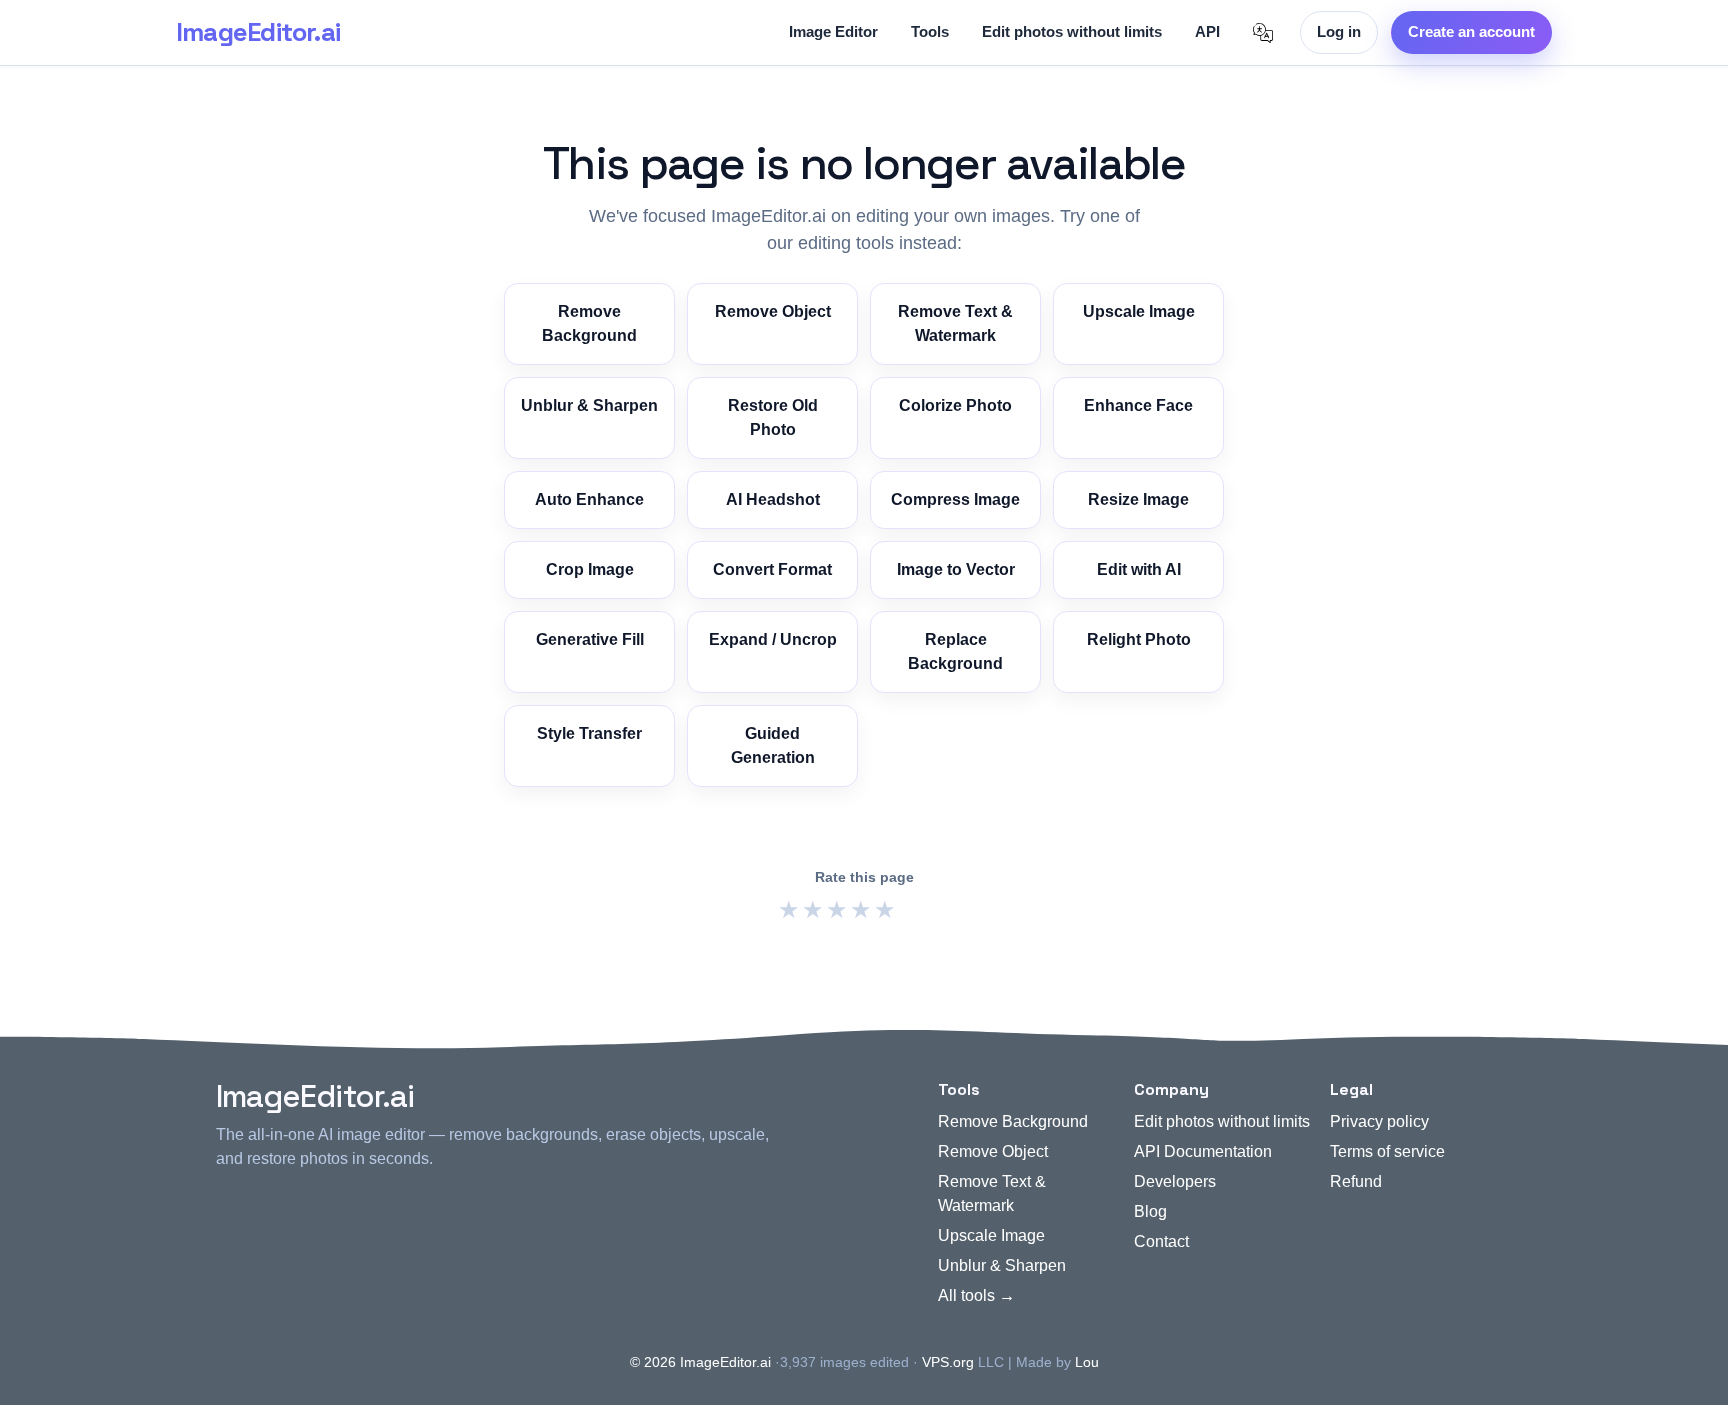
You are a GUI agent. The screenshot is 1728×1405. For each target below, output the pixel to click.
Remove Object (773, 311)
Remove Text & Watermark (955, 323)
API (1207, 31)
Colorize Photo (955, 405)
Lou (1087, 1362)
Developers (1175, 1181)
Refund (1356, 1181)
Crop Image (590, 569)
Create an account (1471, 31)
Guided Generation (773, 745)
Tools (930, 31)
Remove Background (589, 323)
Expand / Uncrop (773, 639)
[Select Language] (1263, 33)
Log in (1339, 31)
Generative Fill (590, 639)
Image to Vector (956, 569)
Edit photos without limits (1072, 31)
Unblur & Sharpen (589, 405)
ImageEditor (258, 32)
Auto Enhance (589, 499)
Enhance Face (1138, 405)
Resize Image (1138, 499)
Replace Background (955, 651)
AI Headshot (773, 499)
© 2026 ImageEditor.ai (700, 1362)
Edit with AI (1139, 569)
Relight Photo (1139, 639)
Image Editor (833, 31)
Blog (1150, 1211)
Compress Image (955, 499)
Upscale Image (1139, 311)
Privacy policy (1379, 1121)
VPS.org (948, 1362)
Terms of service (1387, 1151)
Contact (1161, 1241)
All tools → (976, 1295)
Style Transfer (589, 733)
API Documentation (1203, 1151)
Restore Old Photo (773, 417)
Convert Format (772, 569)
